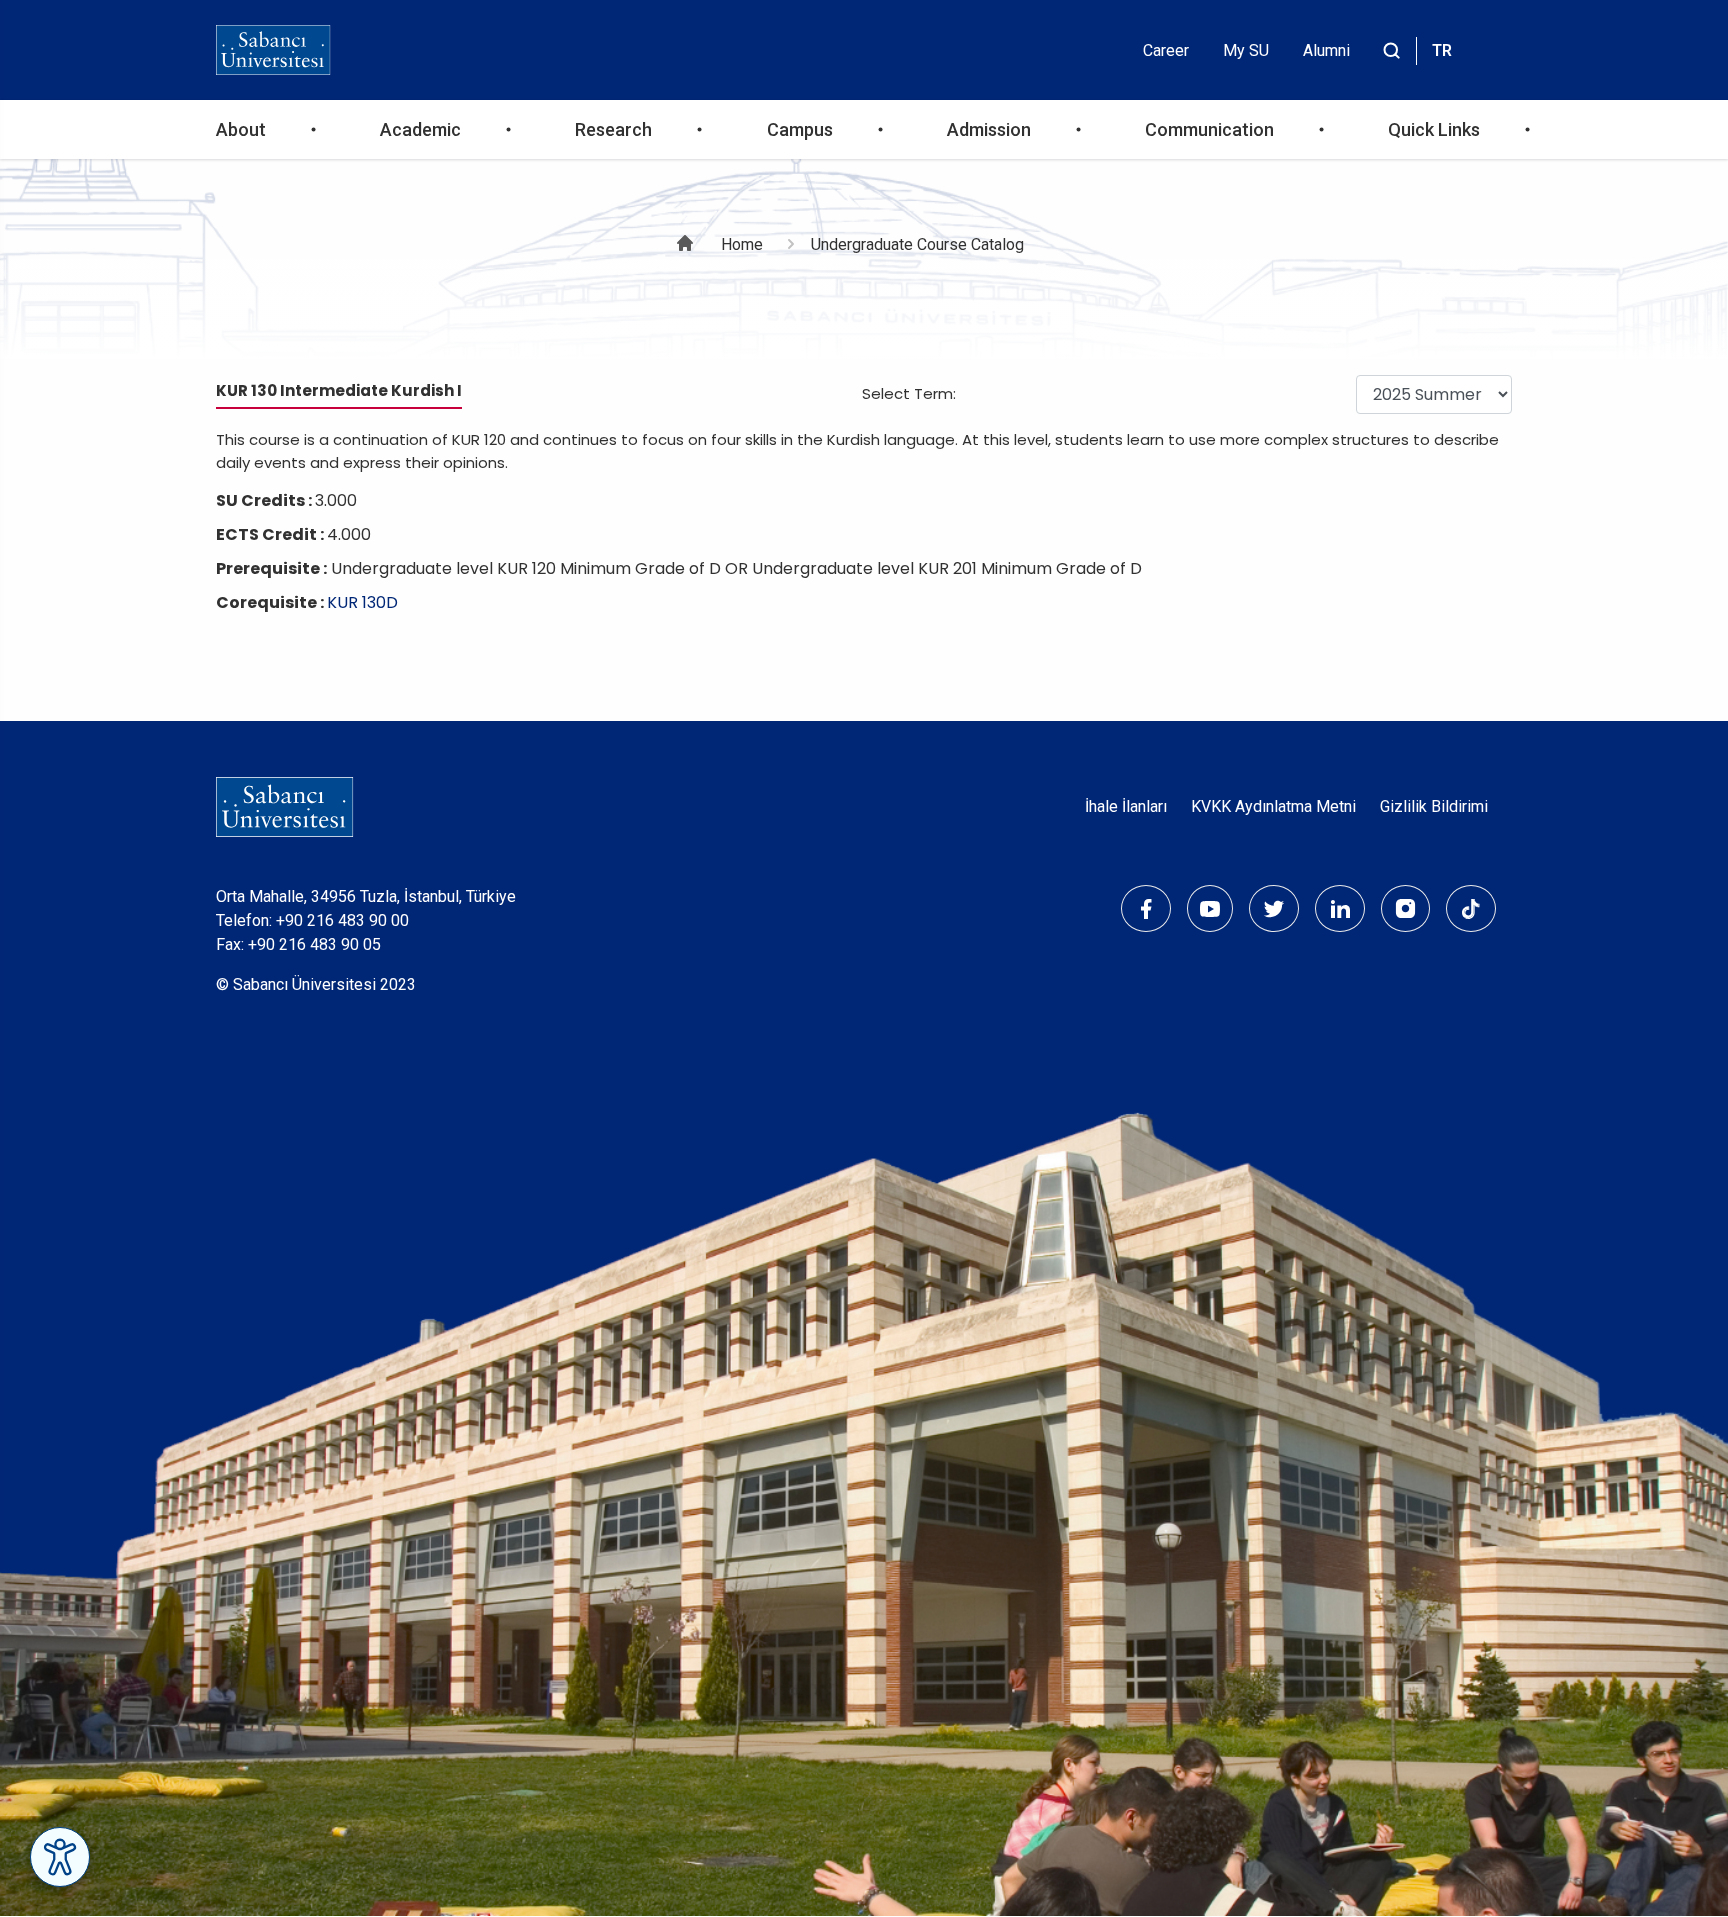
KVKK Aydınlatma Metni (1273, 806)
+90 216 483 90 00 (342, 920)
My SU (1246, 50)
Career (1166, 50)
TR (1442, 50)
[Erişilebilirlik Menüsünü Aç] (60, 1857)
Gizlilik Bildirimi (1434, 806)
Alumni (1326, 50)
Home (742, 244)
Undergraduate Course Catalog (917, 244)
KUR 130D (362, 602)
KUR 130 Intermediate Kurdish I (339, 390)
